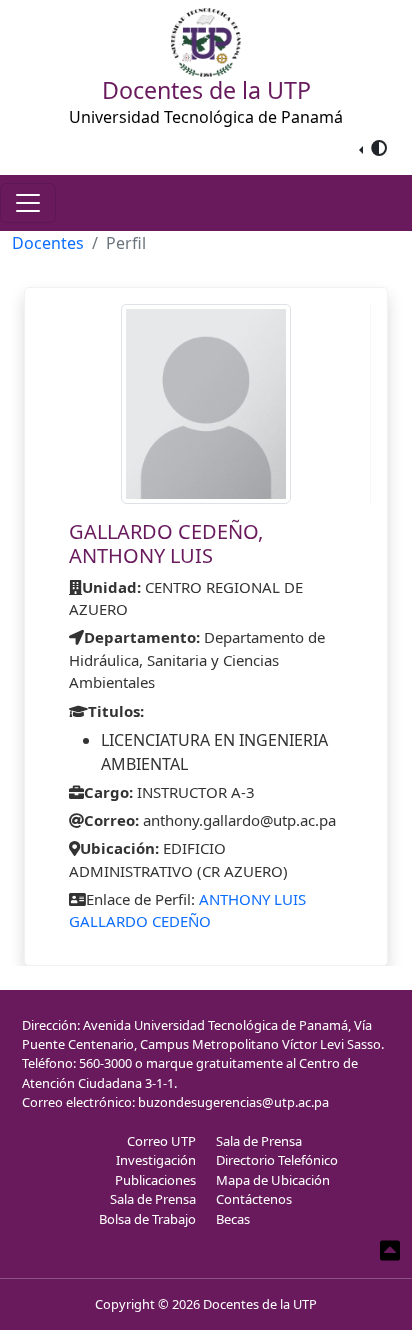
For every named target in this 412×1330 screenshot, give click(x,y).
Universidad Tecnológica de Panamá (206, 117)
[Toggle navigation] (28, 203)
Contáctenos (254, 1199)
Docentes (48, 243)
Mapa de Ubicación (273, 1180)
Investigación (156, 1160)
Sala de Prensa (153, 1199)
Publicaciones (155, 1180)
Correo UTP (161, 1141)
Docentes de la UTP (260, 1304)
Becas (233, 1219)
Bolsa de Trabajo (147, 1219)
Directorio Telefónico (277, 1160)
